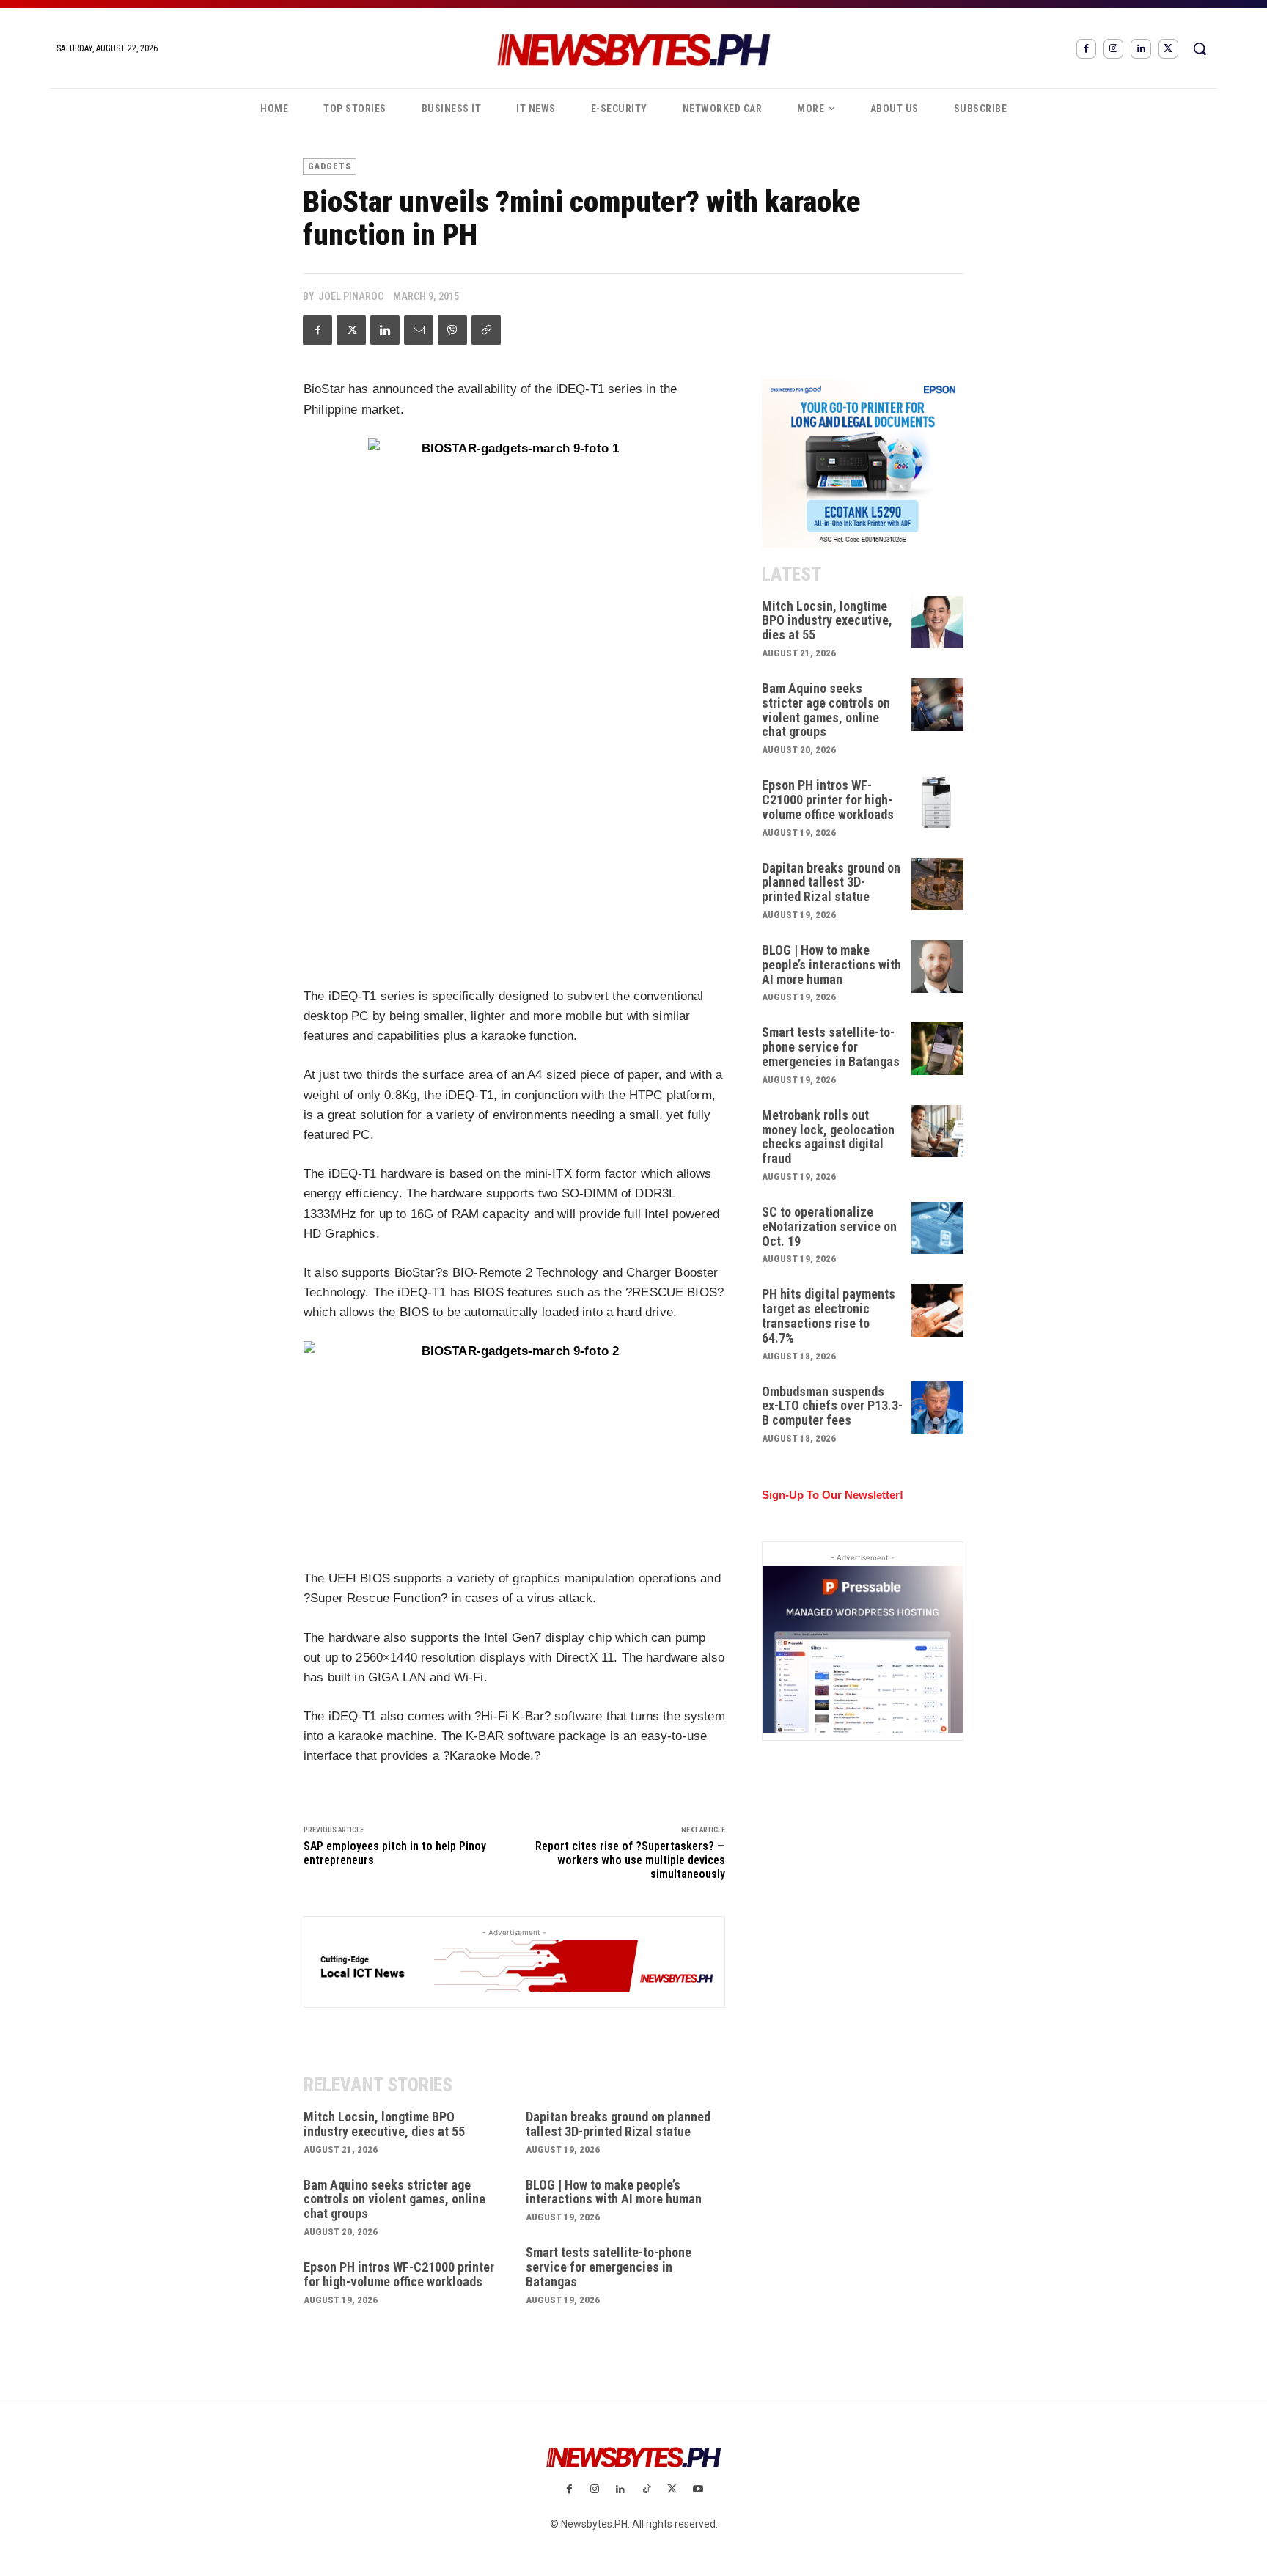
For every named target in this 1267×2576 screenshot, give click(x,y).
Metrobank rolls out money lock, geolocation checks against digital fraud (828, 1137)
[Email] (419, 330)
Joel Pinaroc (351, 296)
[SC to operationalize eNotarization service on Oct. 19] (938, 1228)
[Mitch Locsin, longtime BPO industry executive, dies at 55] (938, 623)
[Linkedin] (1141, 49)
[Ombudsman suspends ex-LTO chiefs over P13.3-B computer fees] (938, 1408)
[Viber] (452, 330)
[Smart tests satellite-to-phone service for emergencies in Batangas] (938, 1049)
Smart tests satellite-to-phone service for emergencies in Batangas (609, 2267)
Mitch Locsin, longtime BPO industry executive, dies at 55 (384, 2124)
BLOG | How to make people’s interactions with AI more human (614, 2192)
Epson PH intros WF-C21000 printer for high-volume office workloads (399, 2274)
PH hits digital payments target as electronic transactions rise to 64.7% (829, 1315)
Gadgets (330, 166)
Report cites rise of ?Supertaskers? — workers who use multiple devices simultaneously (630, 1860)
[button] (1200, 48)
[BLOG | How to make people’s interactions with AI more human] (938, 966)
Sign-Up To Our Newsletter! (833, 1495)
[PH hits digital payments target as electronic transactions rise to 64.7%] (938, 1310)
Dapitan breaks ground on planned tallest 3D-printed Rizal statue (618, 2124)
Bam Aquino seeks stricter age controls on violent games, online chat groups (394, 2199)
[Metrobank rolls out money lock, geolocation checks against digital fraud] (938, 1131)
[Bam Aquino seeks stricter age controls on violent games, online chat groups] (938, 705)
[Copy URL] (486, 330)
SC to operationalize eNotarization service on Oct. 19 (829, 1226)
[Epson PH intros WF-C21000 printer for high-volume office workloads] (938, 801)
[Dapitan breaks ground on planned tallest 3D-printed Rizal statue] (938, 884)
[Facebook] (1086, 49)
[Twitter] (1168, 49)
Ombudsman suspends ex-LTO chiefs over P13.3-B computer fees (832, 1406)
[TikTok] (646, 2490)
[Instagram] (1113, 49)
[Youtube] (698, 2490)
